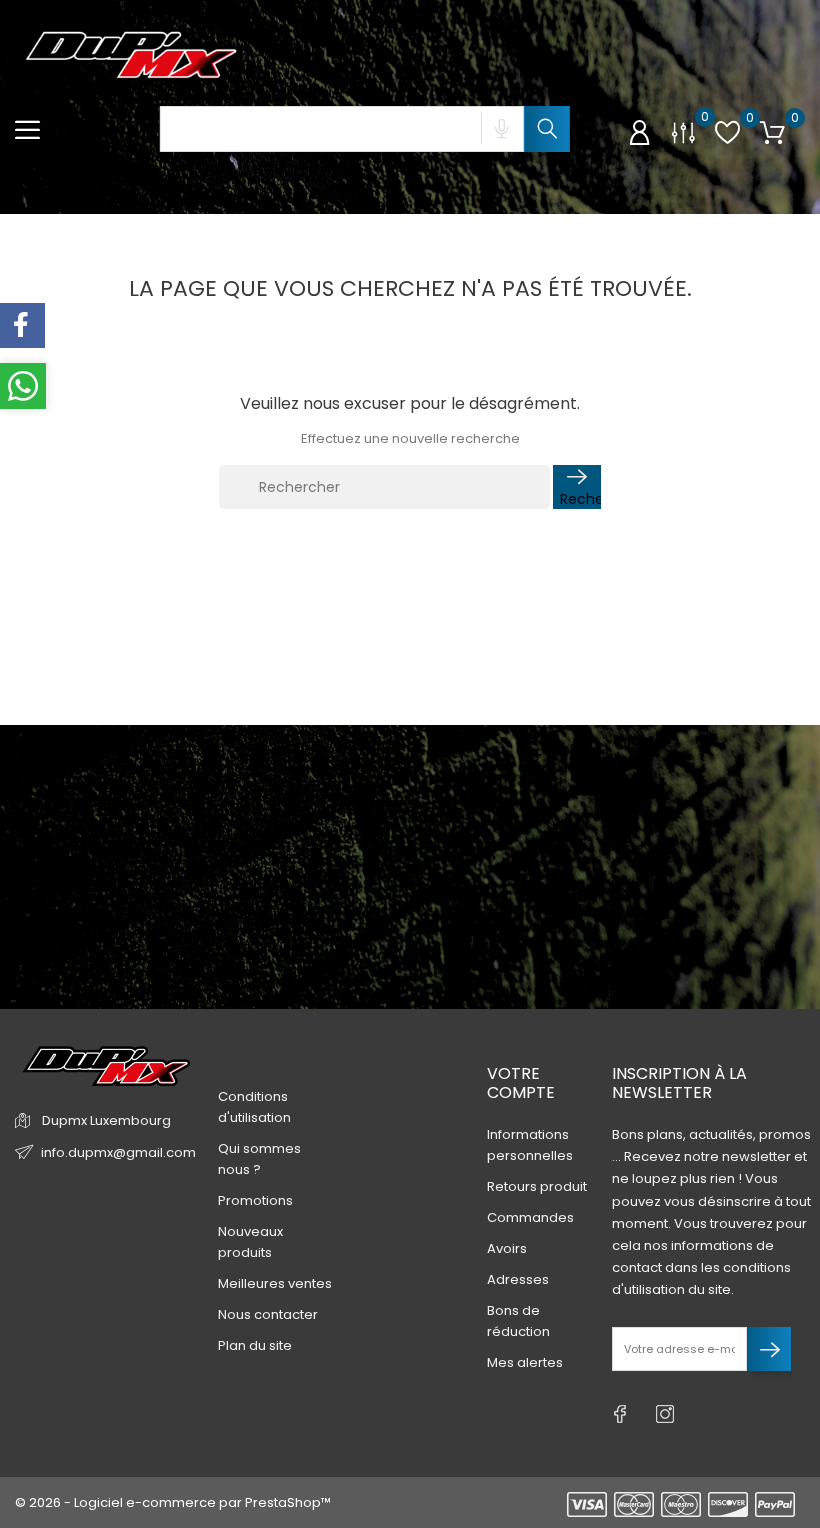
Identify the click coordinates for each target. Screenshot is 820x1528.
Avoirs (507, 1248)
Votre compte (521, 1083)
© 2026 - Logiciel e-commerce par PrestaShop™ (173, 1502)
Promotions (255, 1200)
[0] (683, 131)
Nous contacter (268, 1314)
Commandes (530, 1217)
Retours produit (537, 1186)
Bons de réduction (518, 1321)
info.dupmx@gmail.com (118, 1152)
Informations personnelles (530, 1145)
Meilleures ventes (275, 1283)
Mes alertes (525, 1362)
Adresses (518, 1279)
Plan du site (255, 1345)
